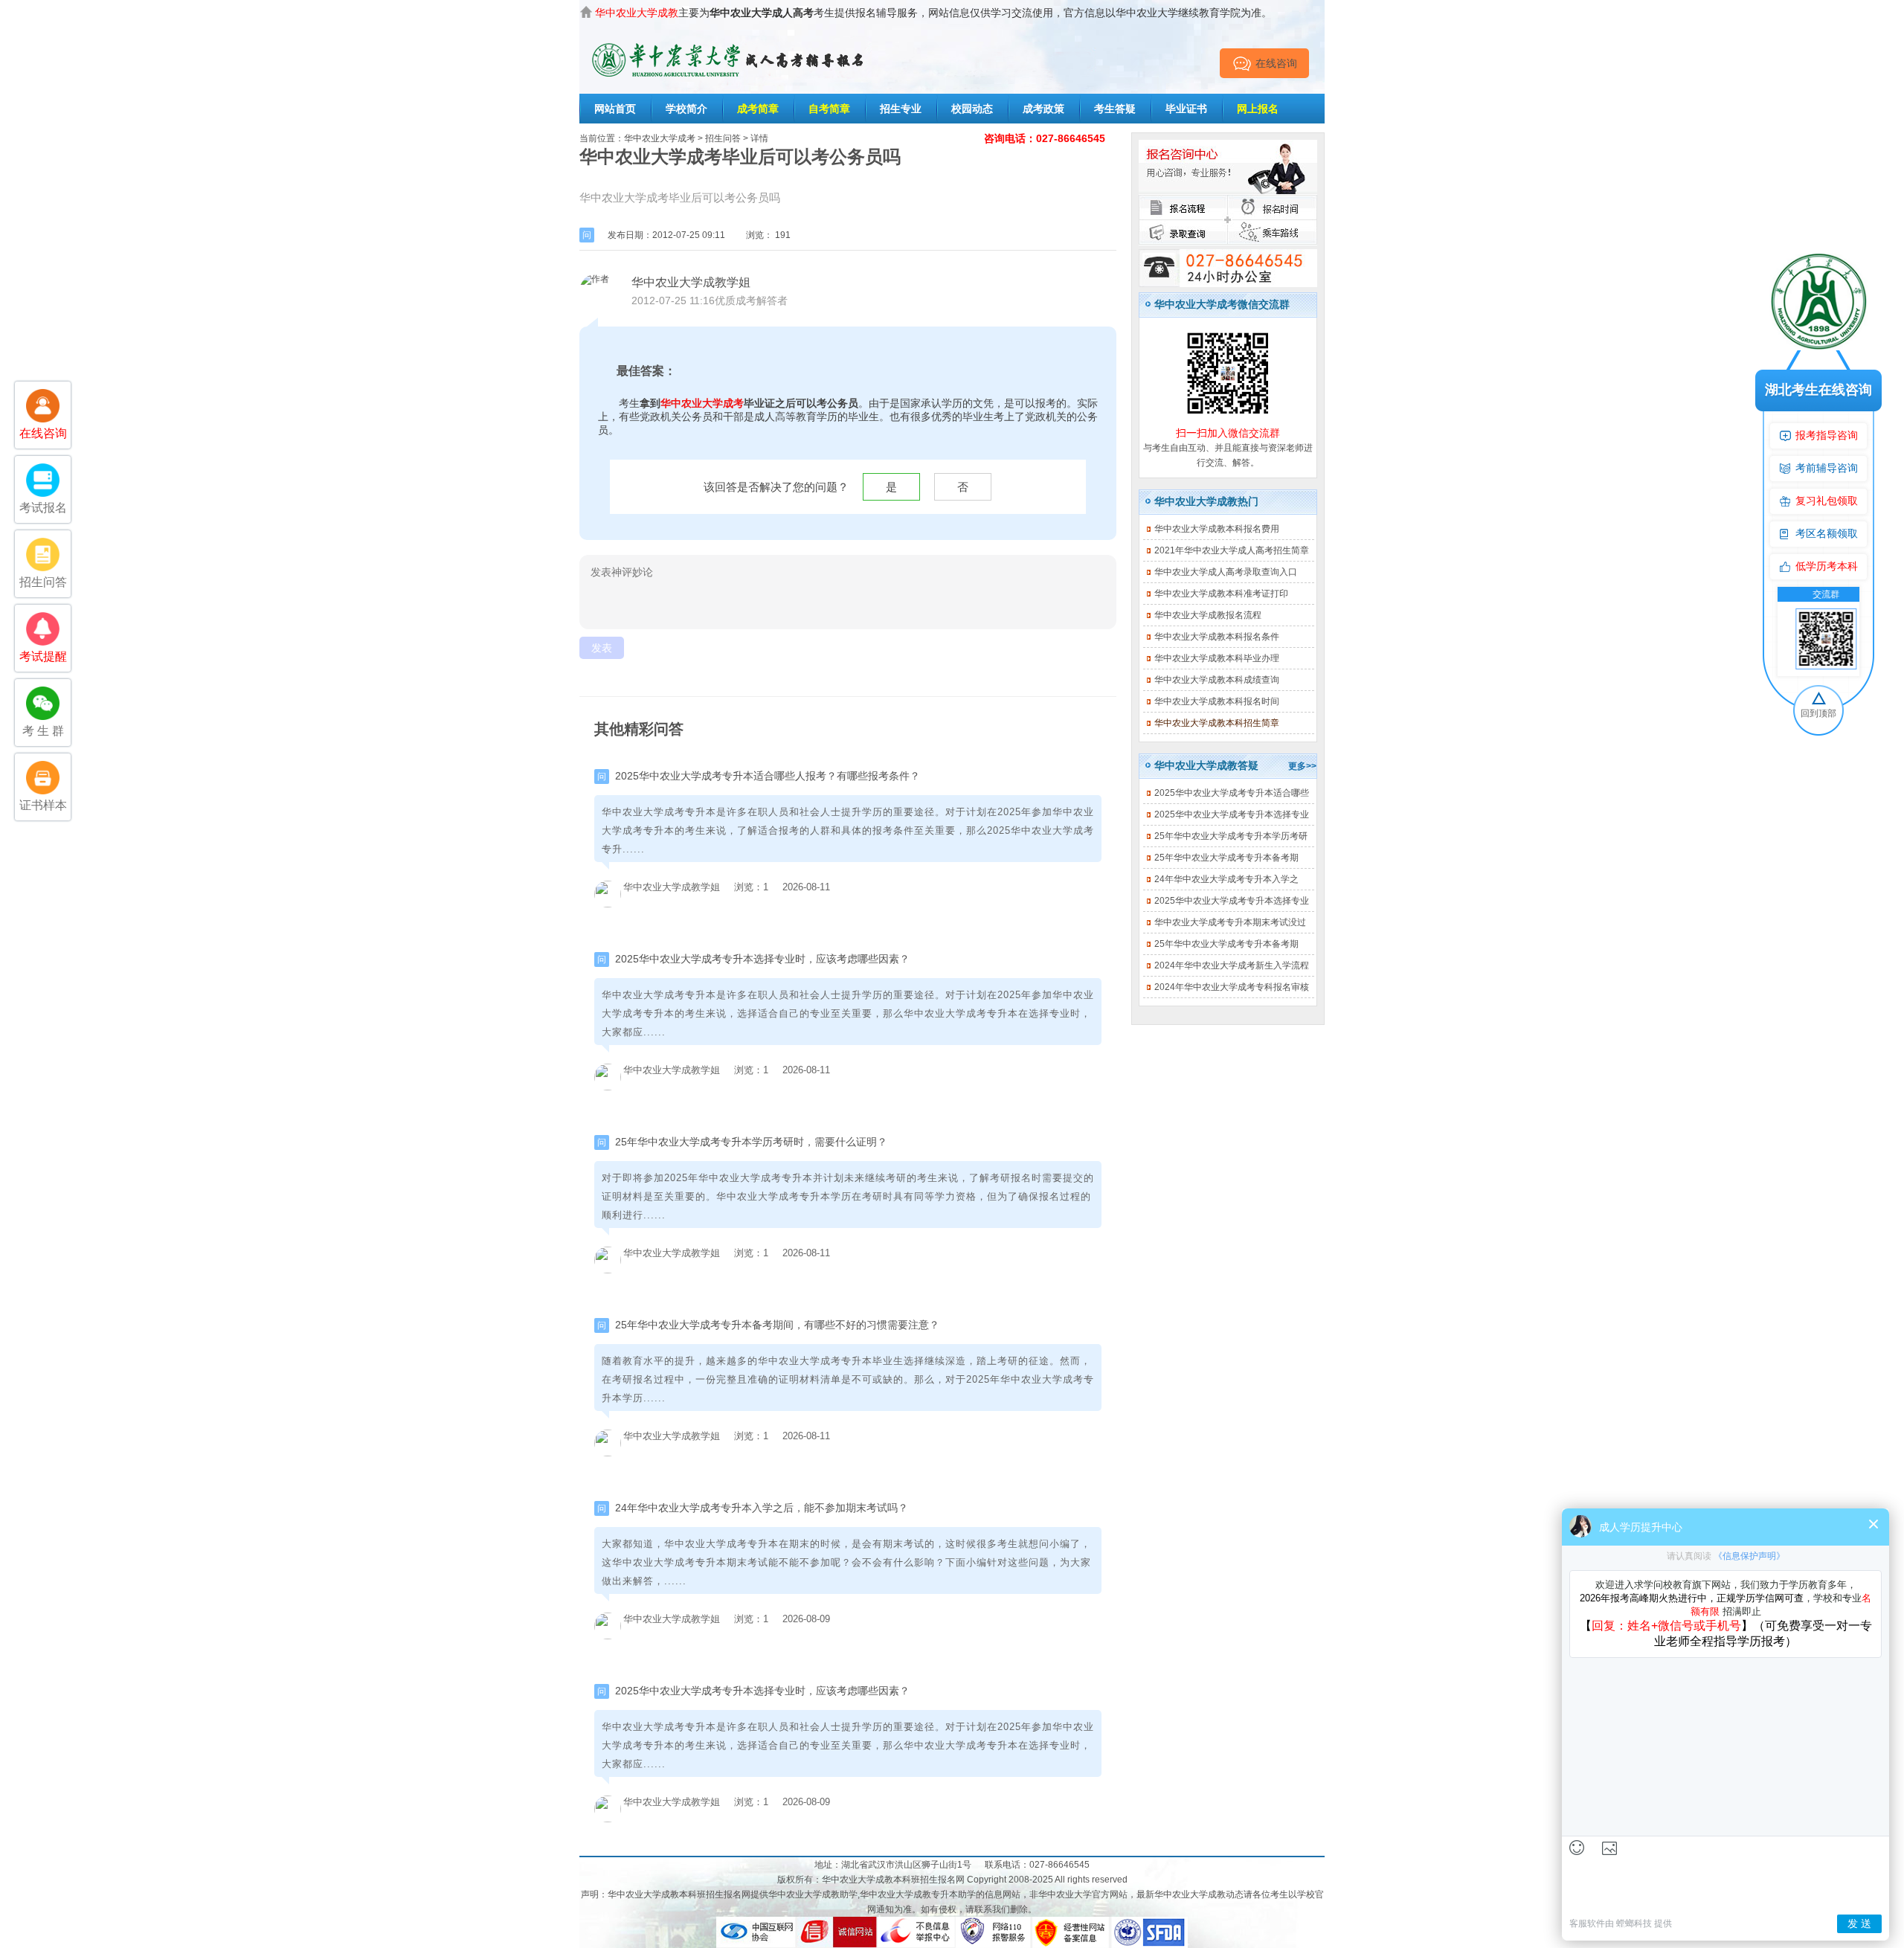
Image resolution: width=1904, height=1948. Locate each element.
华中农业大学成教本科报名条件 (1217, 637)
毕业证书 (1186, 109)
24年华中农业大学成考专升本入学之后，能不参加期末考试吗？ (762, 1508)
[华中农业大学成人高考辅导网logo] (729, 39)
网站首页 (615, 109)
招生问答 (723, 138)
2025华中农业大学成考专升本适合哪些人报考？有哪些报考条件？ (768, 776)
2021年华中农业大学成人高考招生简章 (1232, 550)
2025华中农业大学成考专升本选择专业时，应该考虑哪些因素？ (762, 959)
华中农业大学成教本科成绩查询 (1217, 680)
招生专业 (901, 109)
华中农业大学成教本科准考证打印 (1221, 594)
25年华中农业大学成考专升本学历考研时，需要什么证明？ (751, 1142)
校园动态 (972, 109)
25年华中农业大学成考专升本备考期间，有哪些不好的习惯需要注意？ (777, 1325)
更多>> (1302, 766)
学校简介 (686, 109)
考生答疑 (1115, 109)
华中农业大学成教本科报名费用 (1217, 529)
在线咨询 (1276, 63)
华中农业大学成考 (660, 138)
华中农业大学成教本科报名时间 (1217, 701)
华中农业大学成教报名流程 (1208, 615)
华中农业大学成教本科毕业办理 (1217, 658)
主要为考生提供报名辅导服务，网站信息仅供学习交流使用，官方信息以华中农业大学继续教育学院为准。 (933, 13)
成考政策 (1043, 109)
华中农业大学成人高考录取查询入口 (1226, 572)
